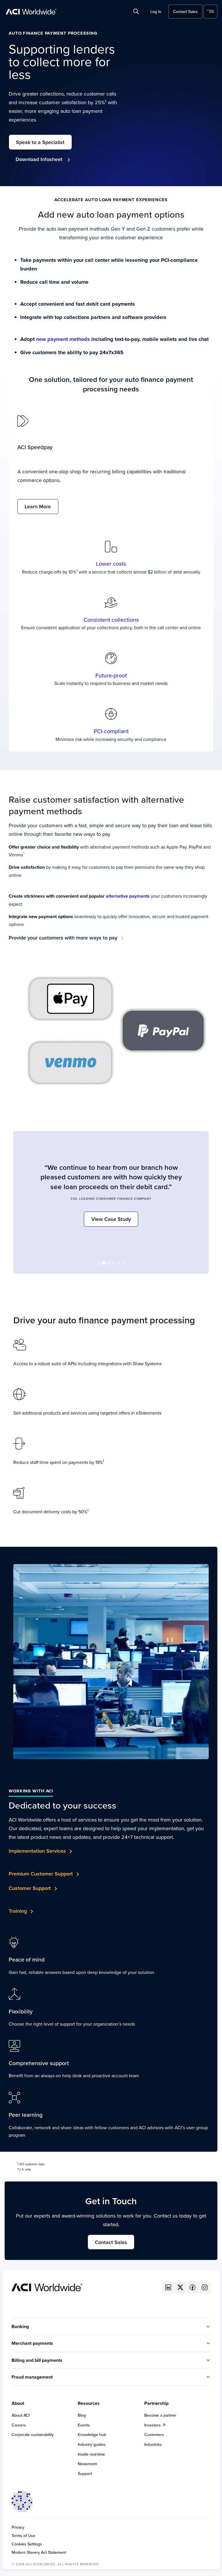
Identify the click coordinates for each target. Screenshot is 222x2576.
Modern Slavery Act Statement (39, 2552)
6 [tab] (124, 1264)
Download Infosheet (40, 159)
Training (18, 1911)
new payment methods (63, 339)
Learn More (38, 506)
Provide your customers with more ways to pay (63, 938)
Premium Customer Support (41, 1874)
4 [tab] (114, 1264)
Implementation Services (37, 1851)
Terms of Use (23, 2536)
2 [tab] (104, 1264)
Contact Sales (185, 12)
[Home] (47, 2287)
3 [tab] (109, 1264)
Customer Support (30, 1888)
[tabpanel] (111, 1192)
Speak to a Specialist (40, 142)
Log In (156, 12)
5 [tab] (119, 1264)
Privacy (18, 2527)
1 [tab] (99, 1264)
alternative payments (128, 896)
